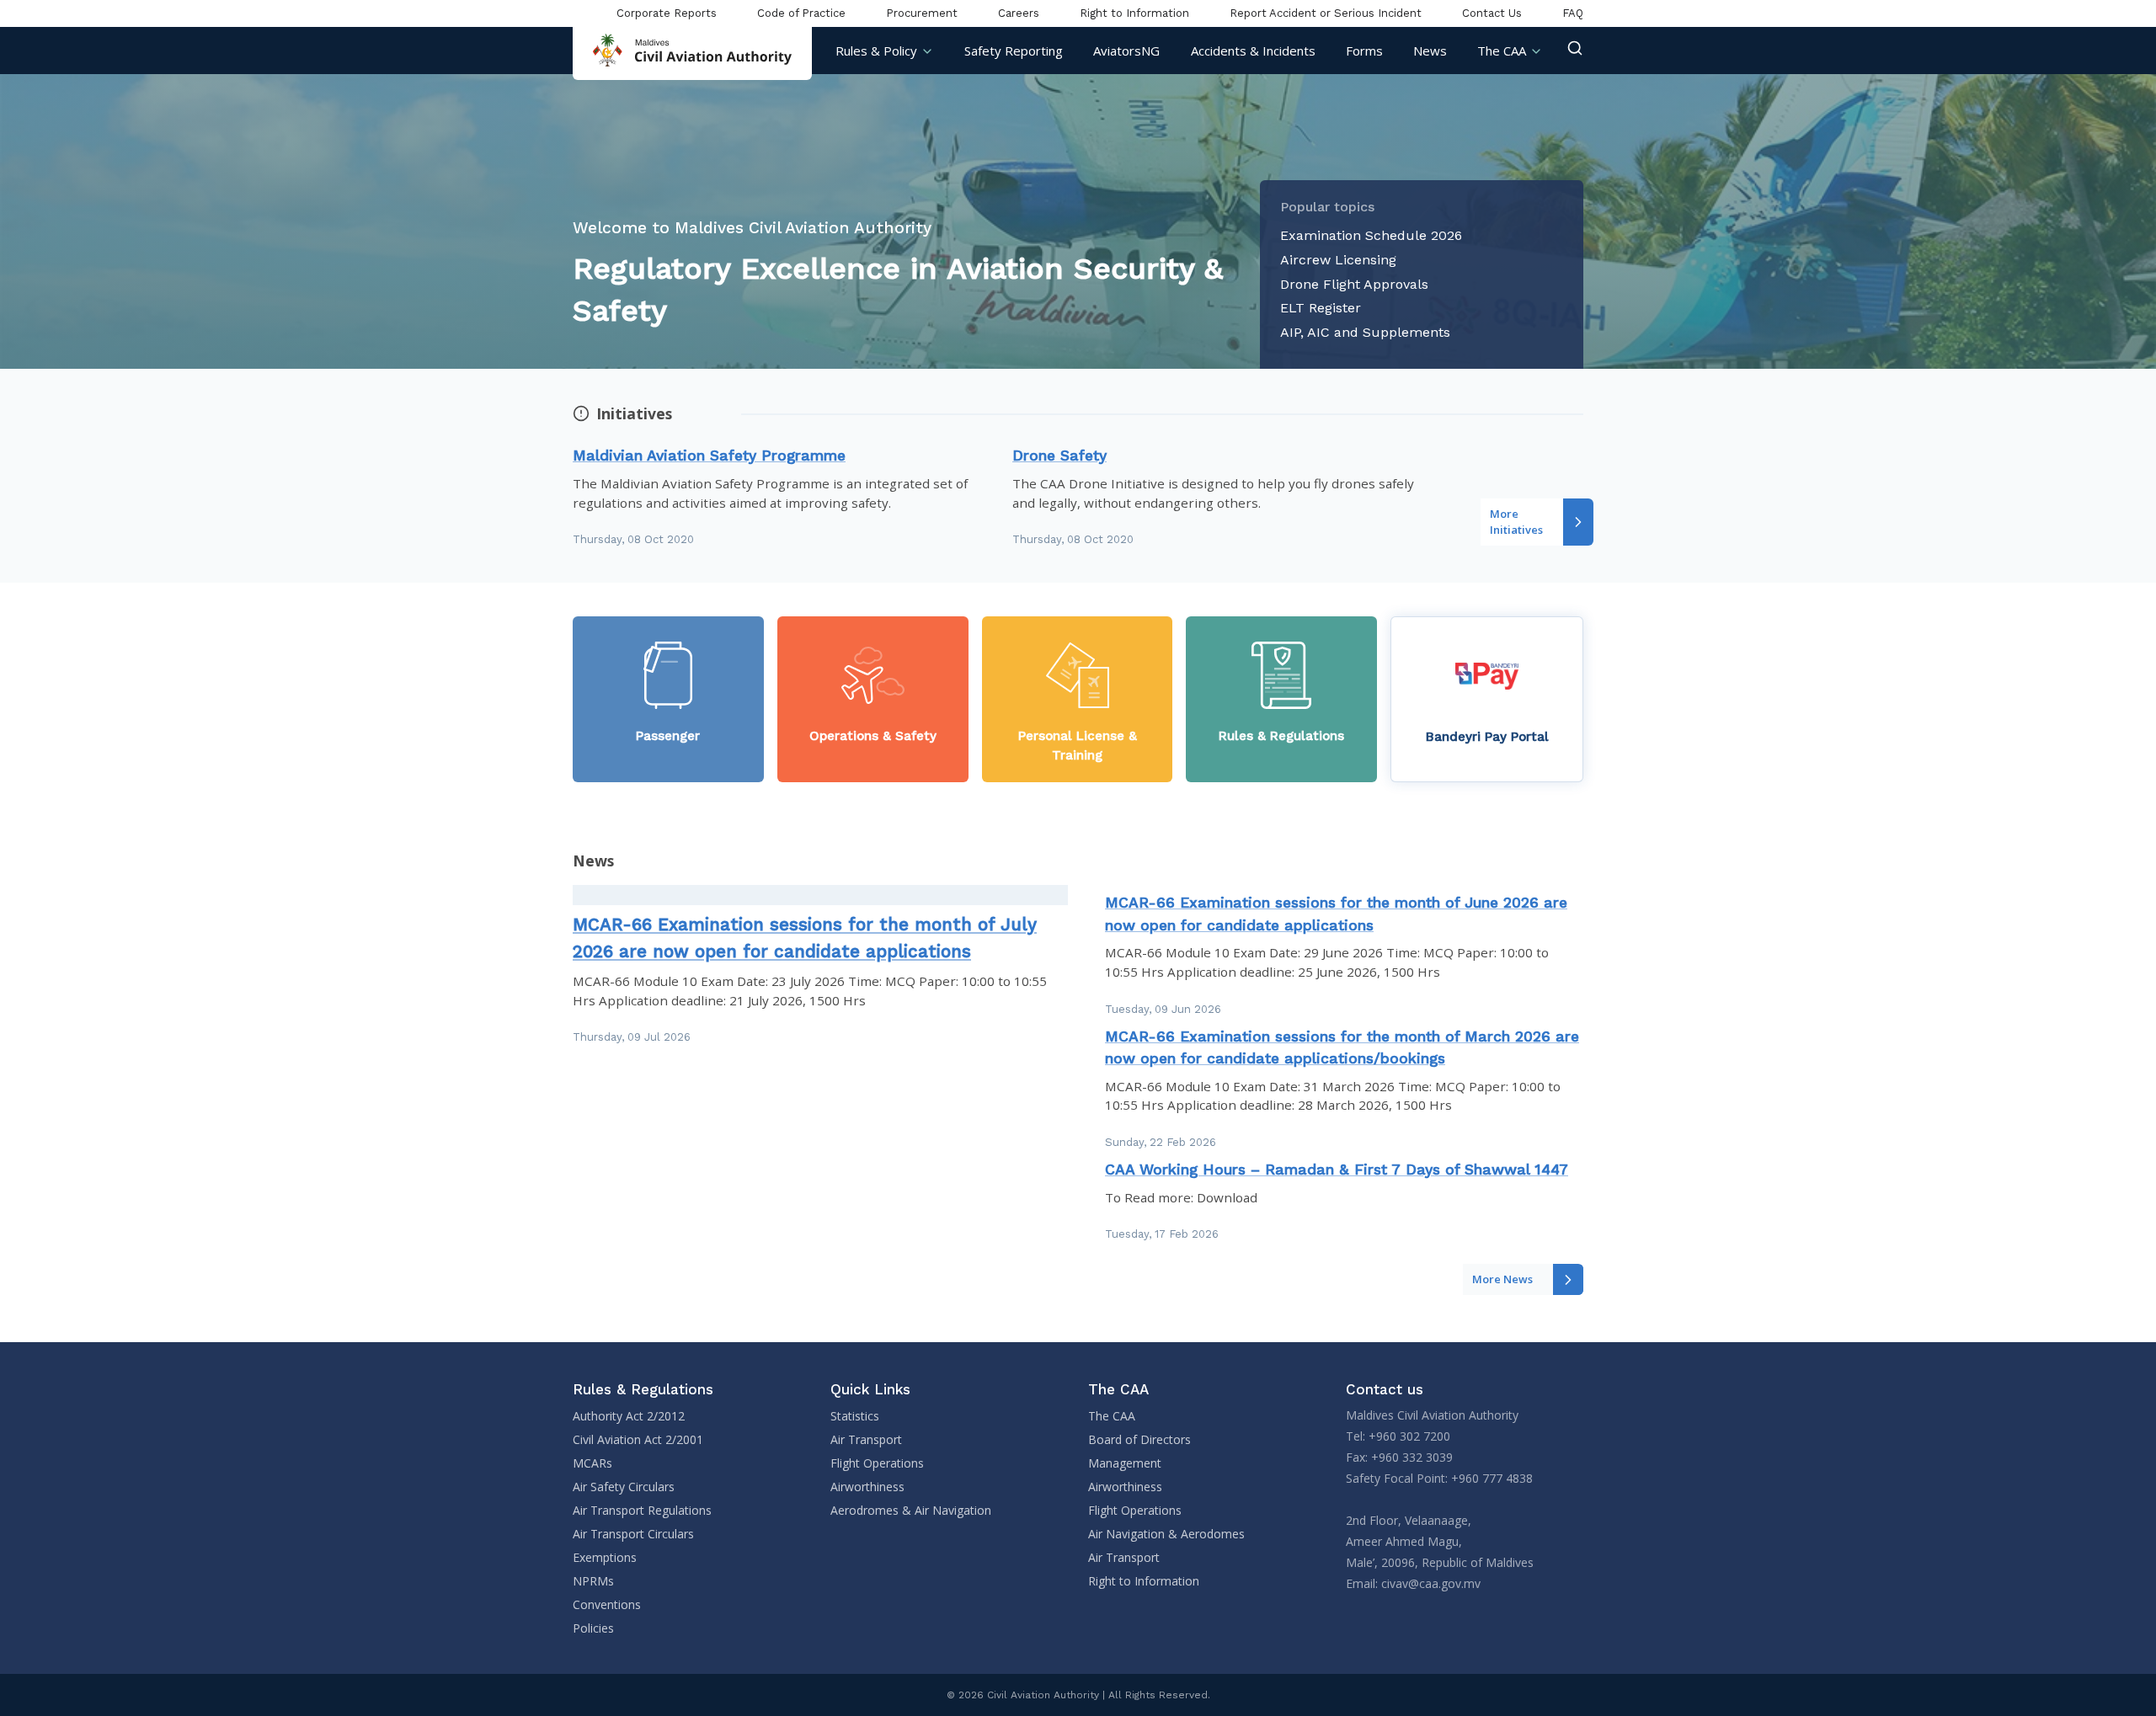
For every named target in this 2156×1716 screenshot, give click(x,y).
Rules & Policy (876, 51)
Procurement (922, 13)
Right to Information (1134, 13)
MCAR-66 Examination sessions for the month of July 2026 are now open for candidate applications (805, 938)
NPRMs (593, 1581)
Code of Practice (801, 13)
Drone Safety (1059, 456)
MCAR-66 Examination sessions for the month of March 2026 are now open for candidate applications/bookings (1342, 1047)
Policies (593, 1628)
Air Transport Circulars (633, 1534)
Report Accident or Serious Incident (1326, 13)
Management (1125, 1463)
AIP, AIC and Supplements (1365, 332)
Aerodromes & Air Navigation (911, 1510)
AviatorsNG (1126, 51)
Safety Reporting (1014, 51)
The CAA (1502, 51)
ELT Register (1321, 308)
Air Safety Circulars (624, 1487)
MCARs (592, 1463)
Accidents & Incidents (1253, 51)
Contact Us (1492, 13)
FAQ (1573, 13)
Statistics (855, 1416)
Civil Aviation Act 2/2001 (638, 1439)
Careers (1019, 13)
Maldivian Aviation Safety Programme (709, 456)
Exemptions (605, 1557)
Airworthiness (867, 1487)
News (1430, 51)
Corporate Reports (667, 13)
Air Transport (866, 1439)
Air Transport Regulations (642, 1510)
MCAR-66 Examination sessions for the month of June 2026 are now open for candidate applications (1336, 914)
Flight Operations (877, 1463)
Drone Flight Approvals (1354, 284)
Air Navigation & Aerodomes (1166, 1534)
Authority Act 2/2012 (629, 1416)
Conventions (607, 1604)
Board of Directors (1139, 1439)
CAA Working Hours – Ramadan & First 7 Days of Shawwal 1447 (1337, 1170)
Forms (1364, 51)
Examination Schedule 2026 (1371, 235)
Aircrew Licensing (1338, 260)
